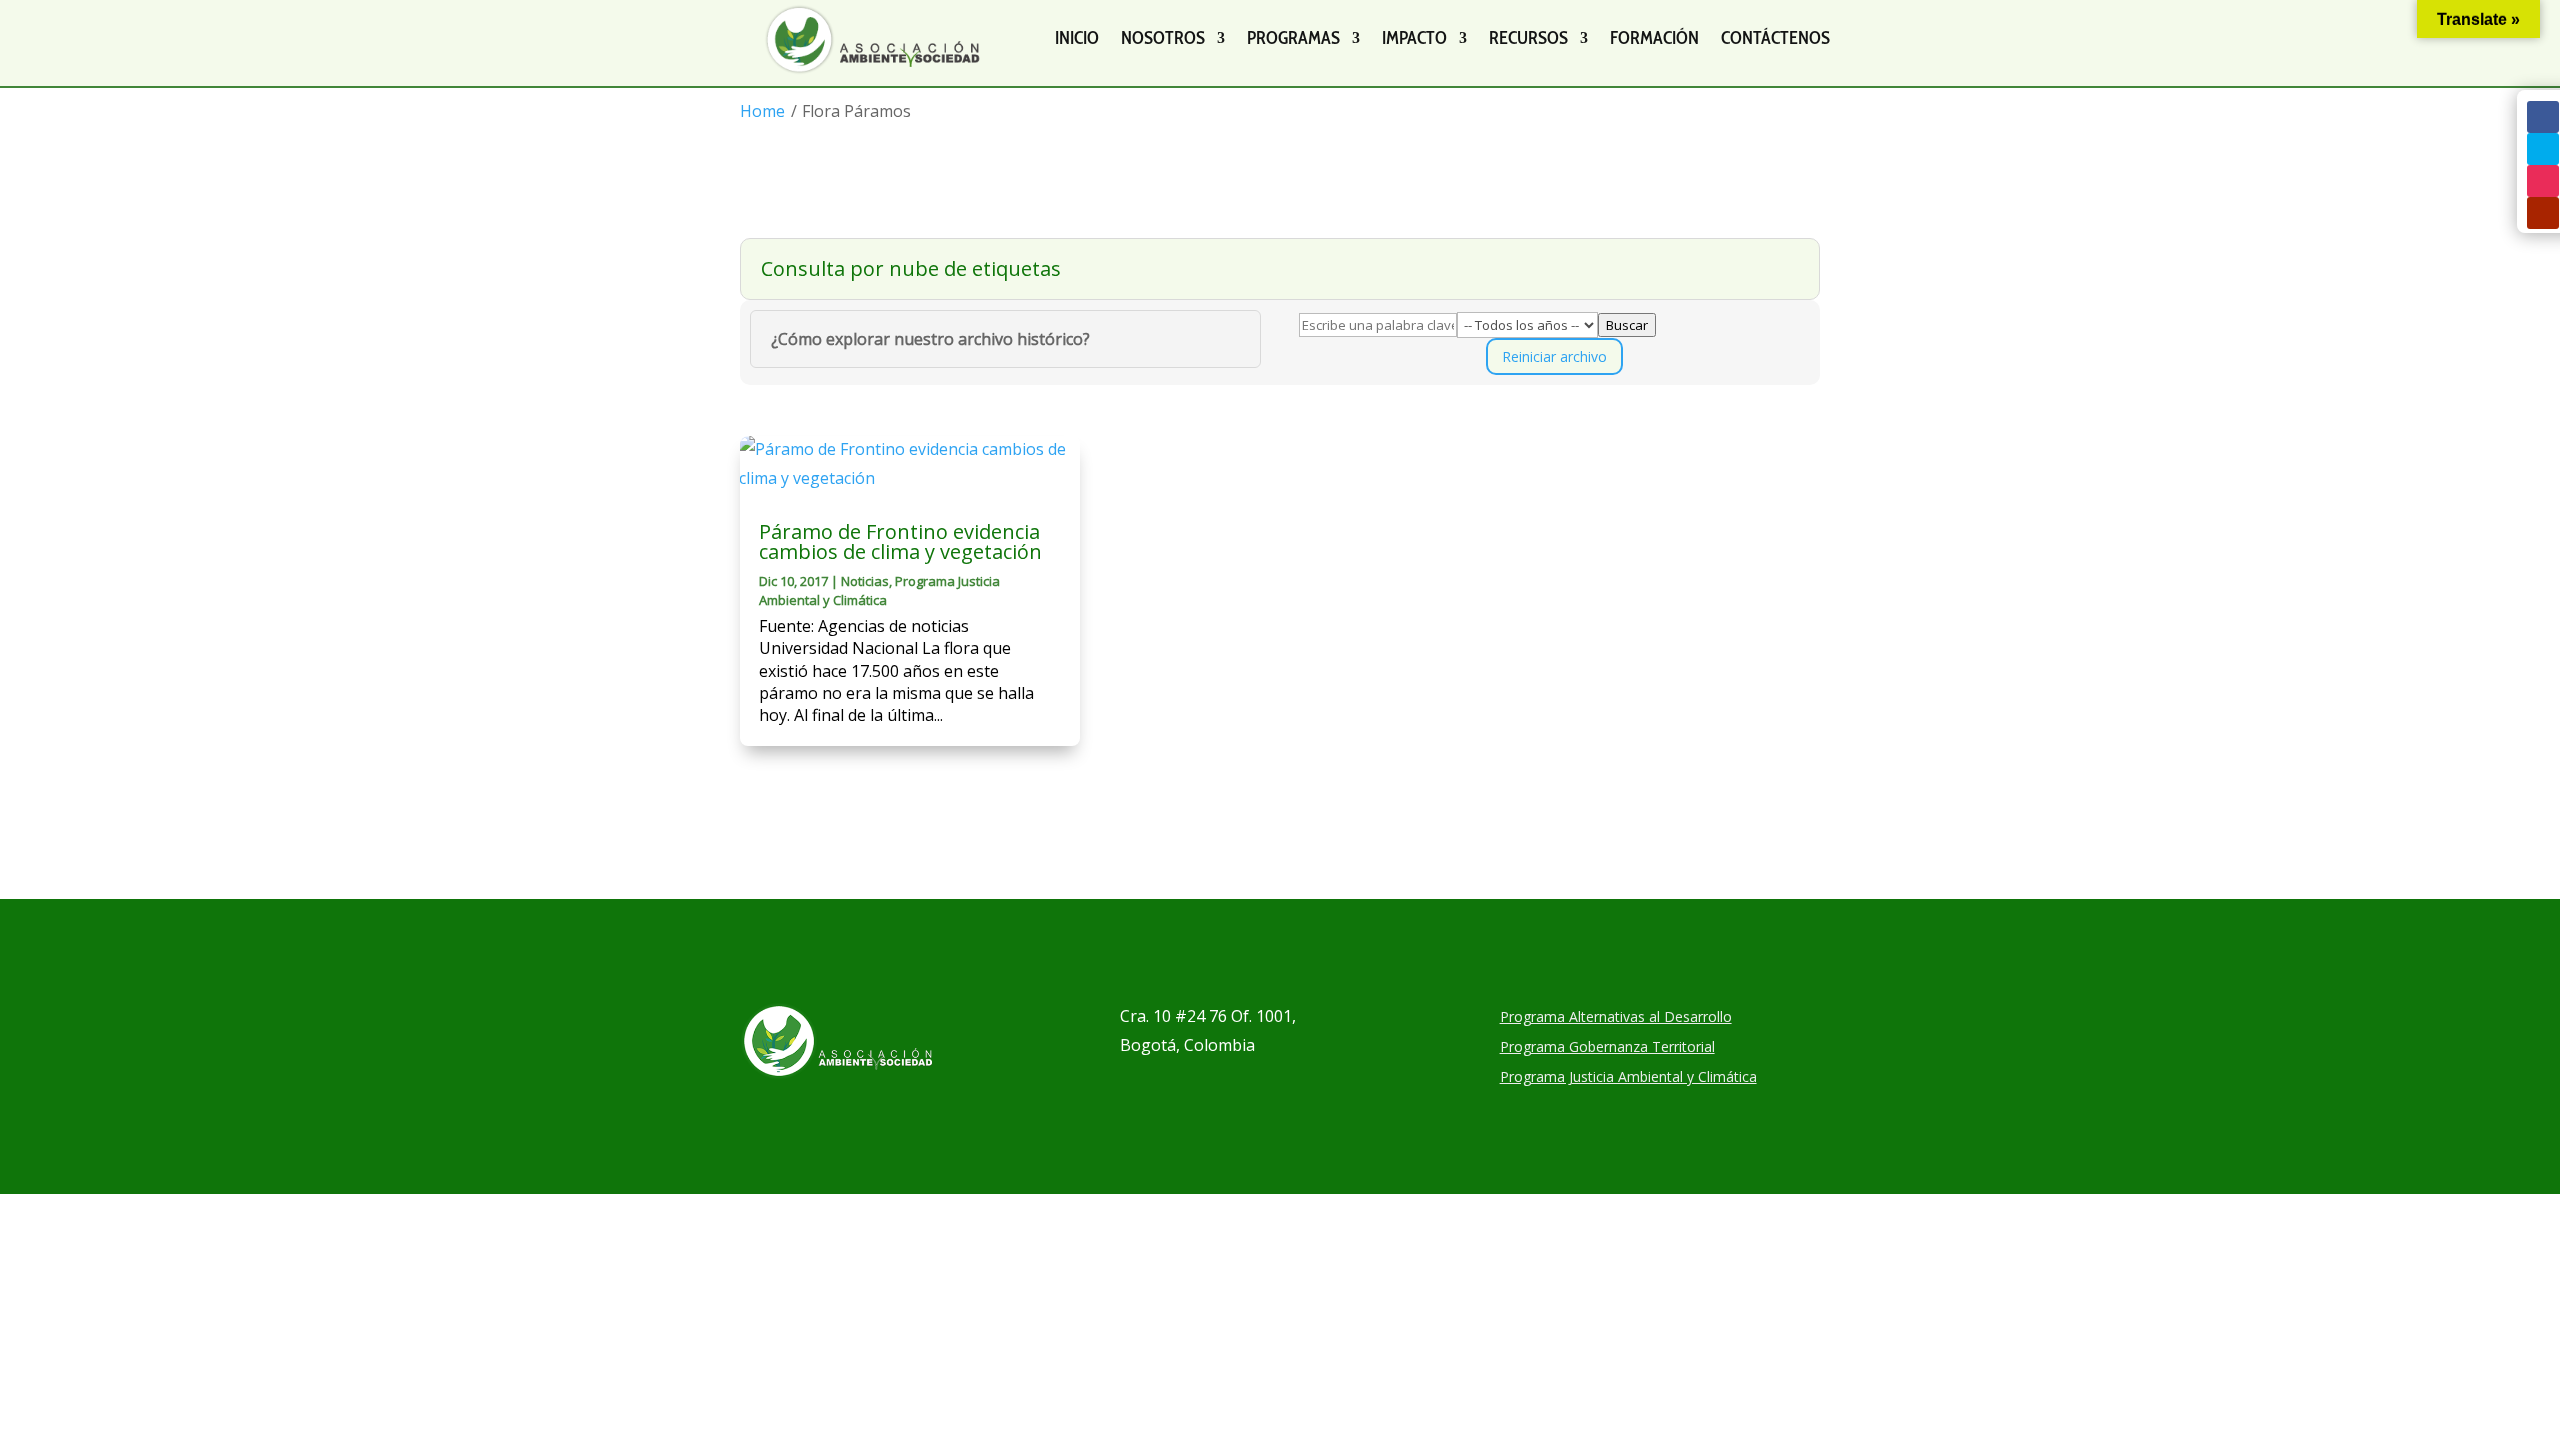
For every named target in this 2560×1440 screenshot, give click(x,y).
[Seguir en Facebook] (2543, 117)
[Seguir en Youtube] (2543, 213)
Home (762, 111)
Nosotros (1163, 38)
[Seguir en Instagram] (2543, 181)
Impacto (1414, 38)
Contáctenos (1775, 38)
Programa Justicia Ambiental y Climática (879, 590)
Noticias (865, 581)
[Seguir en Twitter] (2543, 149)
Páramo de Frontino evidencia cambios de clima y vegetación (900, 541)
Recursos (1528, 38)
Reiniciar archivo (1554, 356)
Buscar (1627, 325)
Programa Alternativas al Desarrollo (1616, 1018)
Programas (1293, 38)
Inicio (1077, 38)
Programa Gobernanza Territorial (1607, 1048)
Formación (1654, 38)
